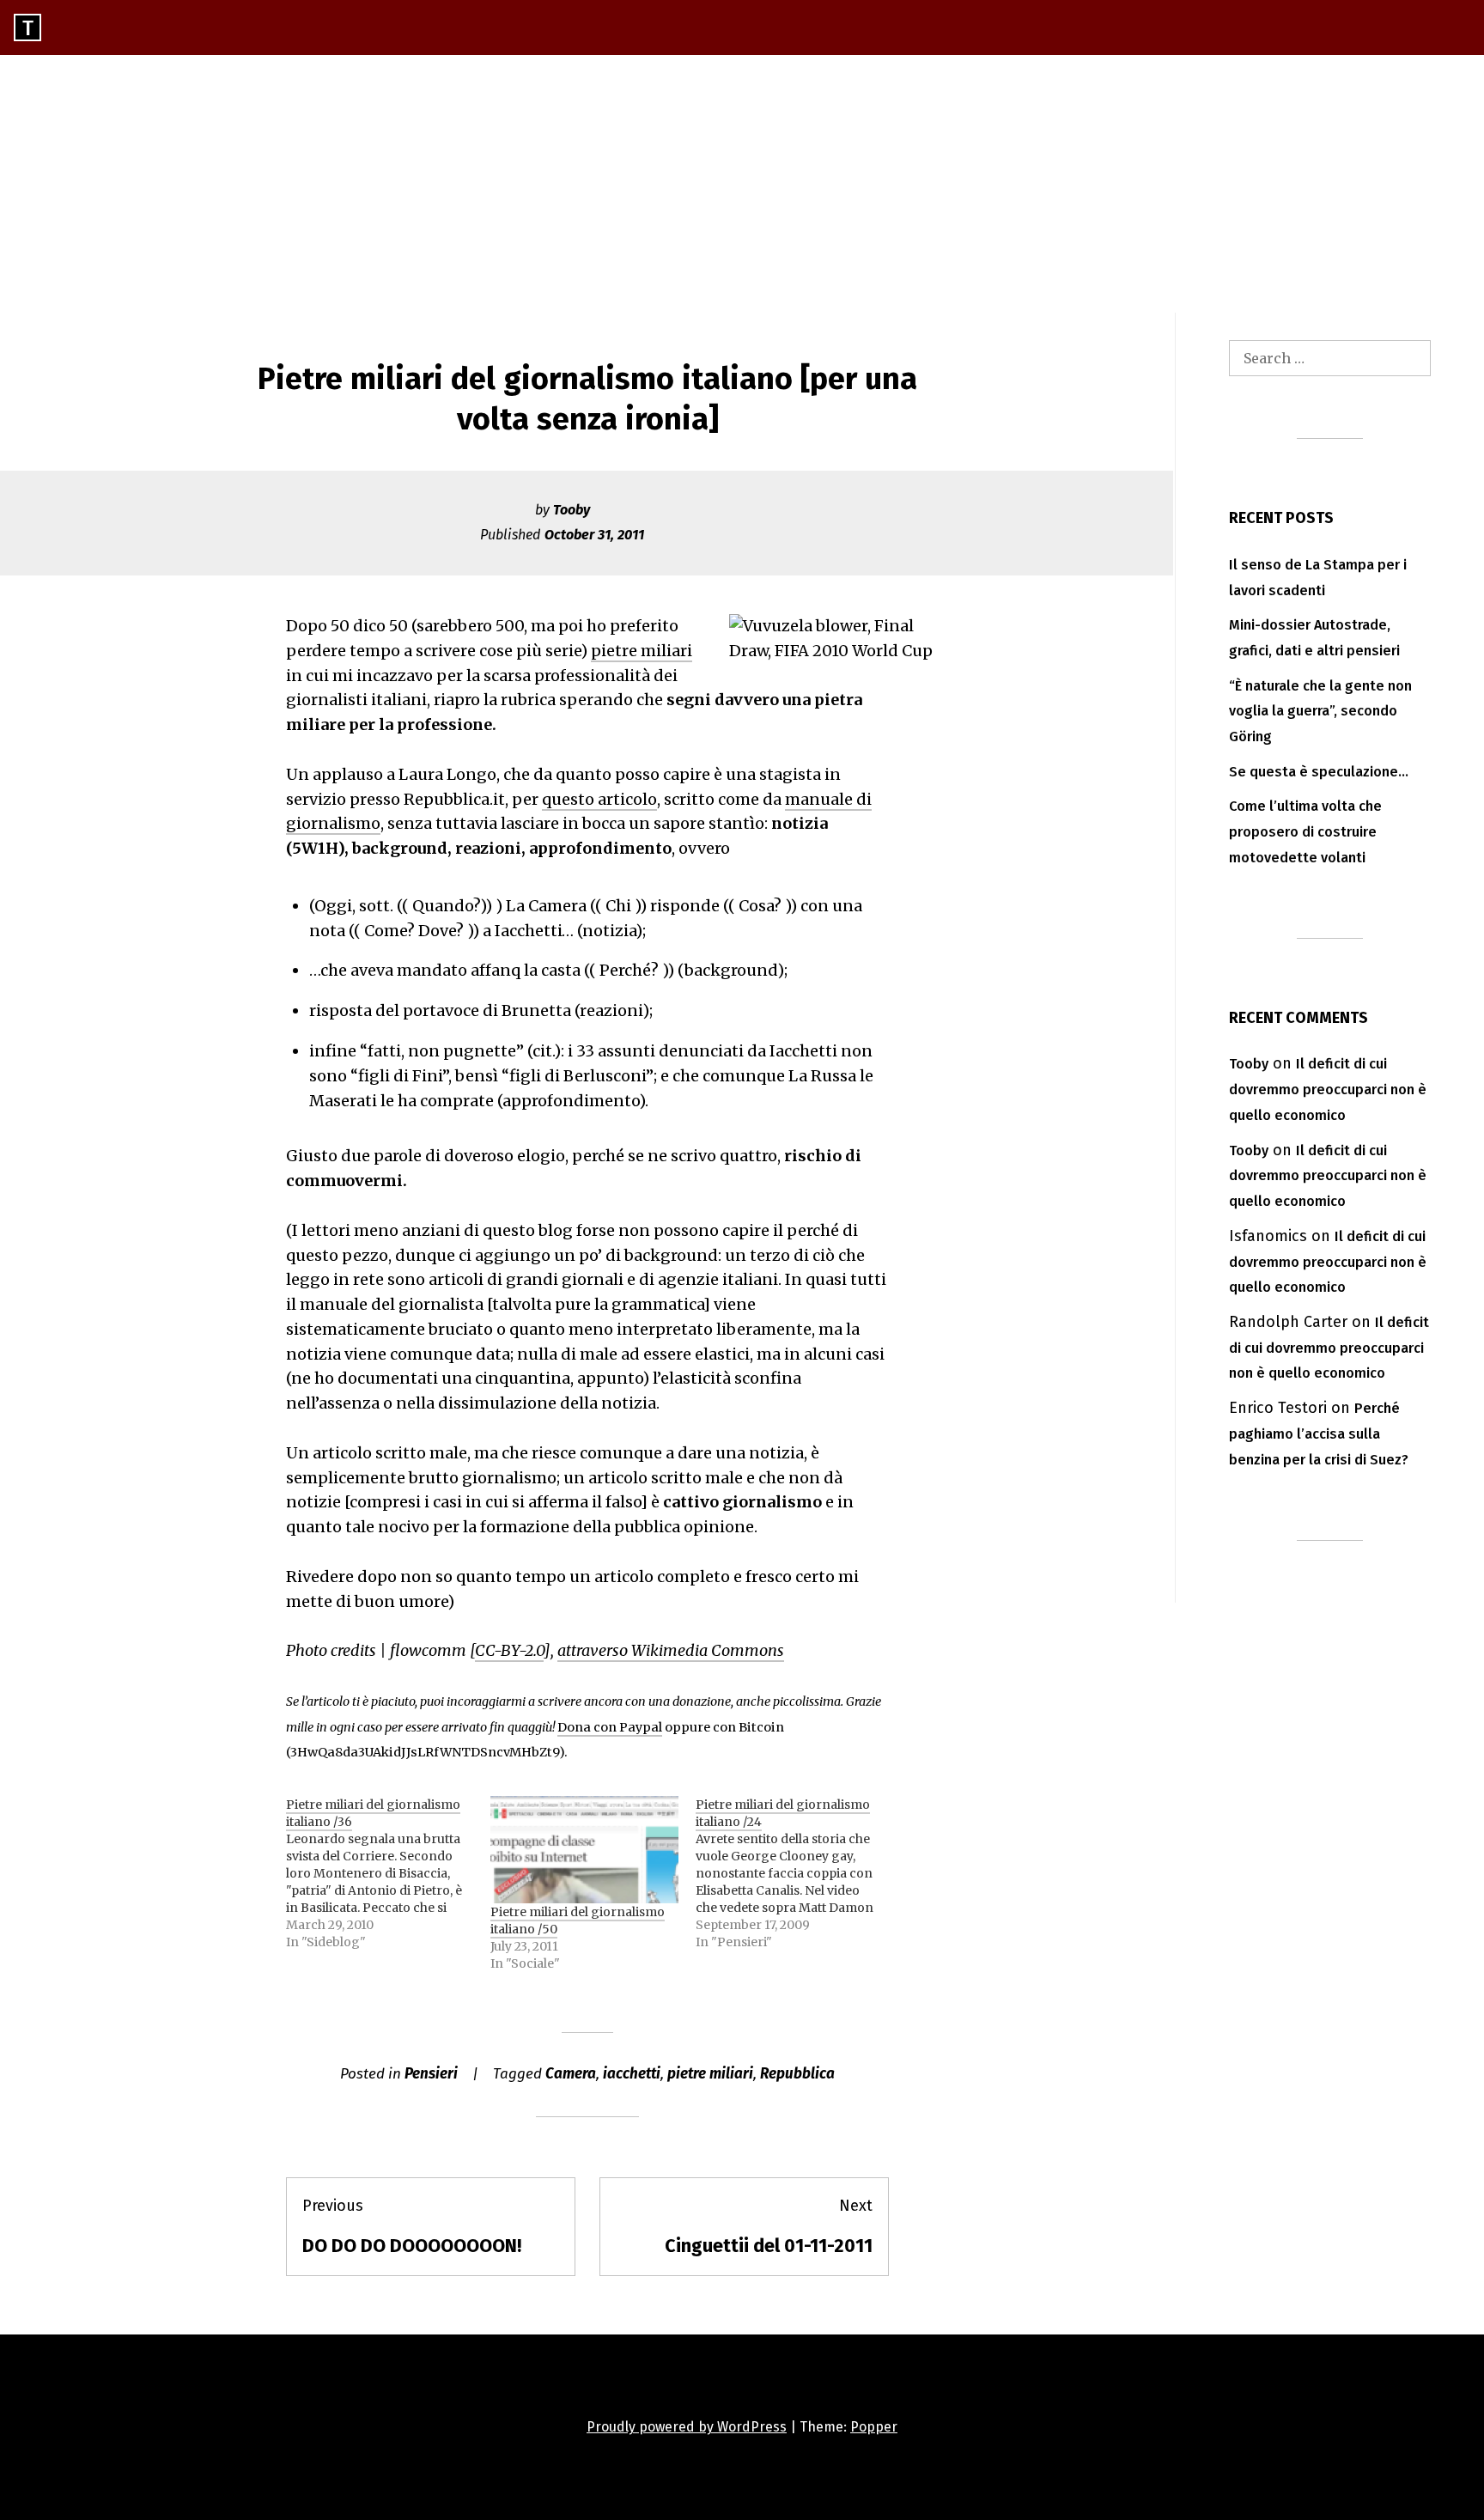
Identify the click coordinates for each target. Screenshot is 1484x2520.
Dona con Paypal (610, 1727)
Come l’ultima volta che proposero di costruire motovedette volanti (1305, 832)
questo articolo (599, 799)
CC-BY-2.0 (509, 1650)
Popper (874, 2427)
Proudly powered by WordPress (687, 2427)
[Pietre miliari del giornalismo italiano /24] (798, 1873)
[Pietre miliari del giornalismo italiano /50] (584, 1850)
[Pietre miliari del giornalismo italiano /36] (388, 1873)
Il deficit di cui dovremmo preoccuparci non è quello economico (1328, 1090)
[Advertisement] (742, 184)
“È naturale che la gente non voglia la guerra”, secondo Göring (1320, 712)
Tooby (572, 510)
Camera (571, 2074)
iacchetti (632, 2074)
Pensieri (431, 2074)
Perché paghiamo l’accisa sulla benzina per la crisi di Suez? (1319, 1434)
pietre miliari (642, 651)
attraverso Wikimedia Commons (671, 1650)
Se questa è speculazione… (1319, 772)
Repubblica (797, 2074)
